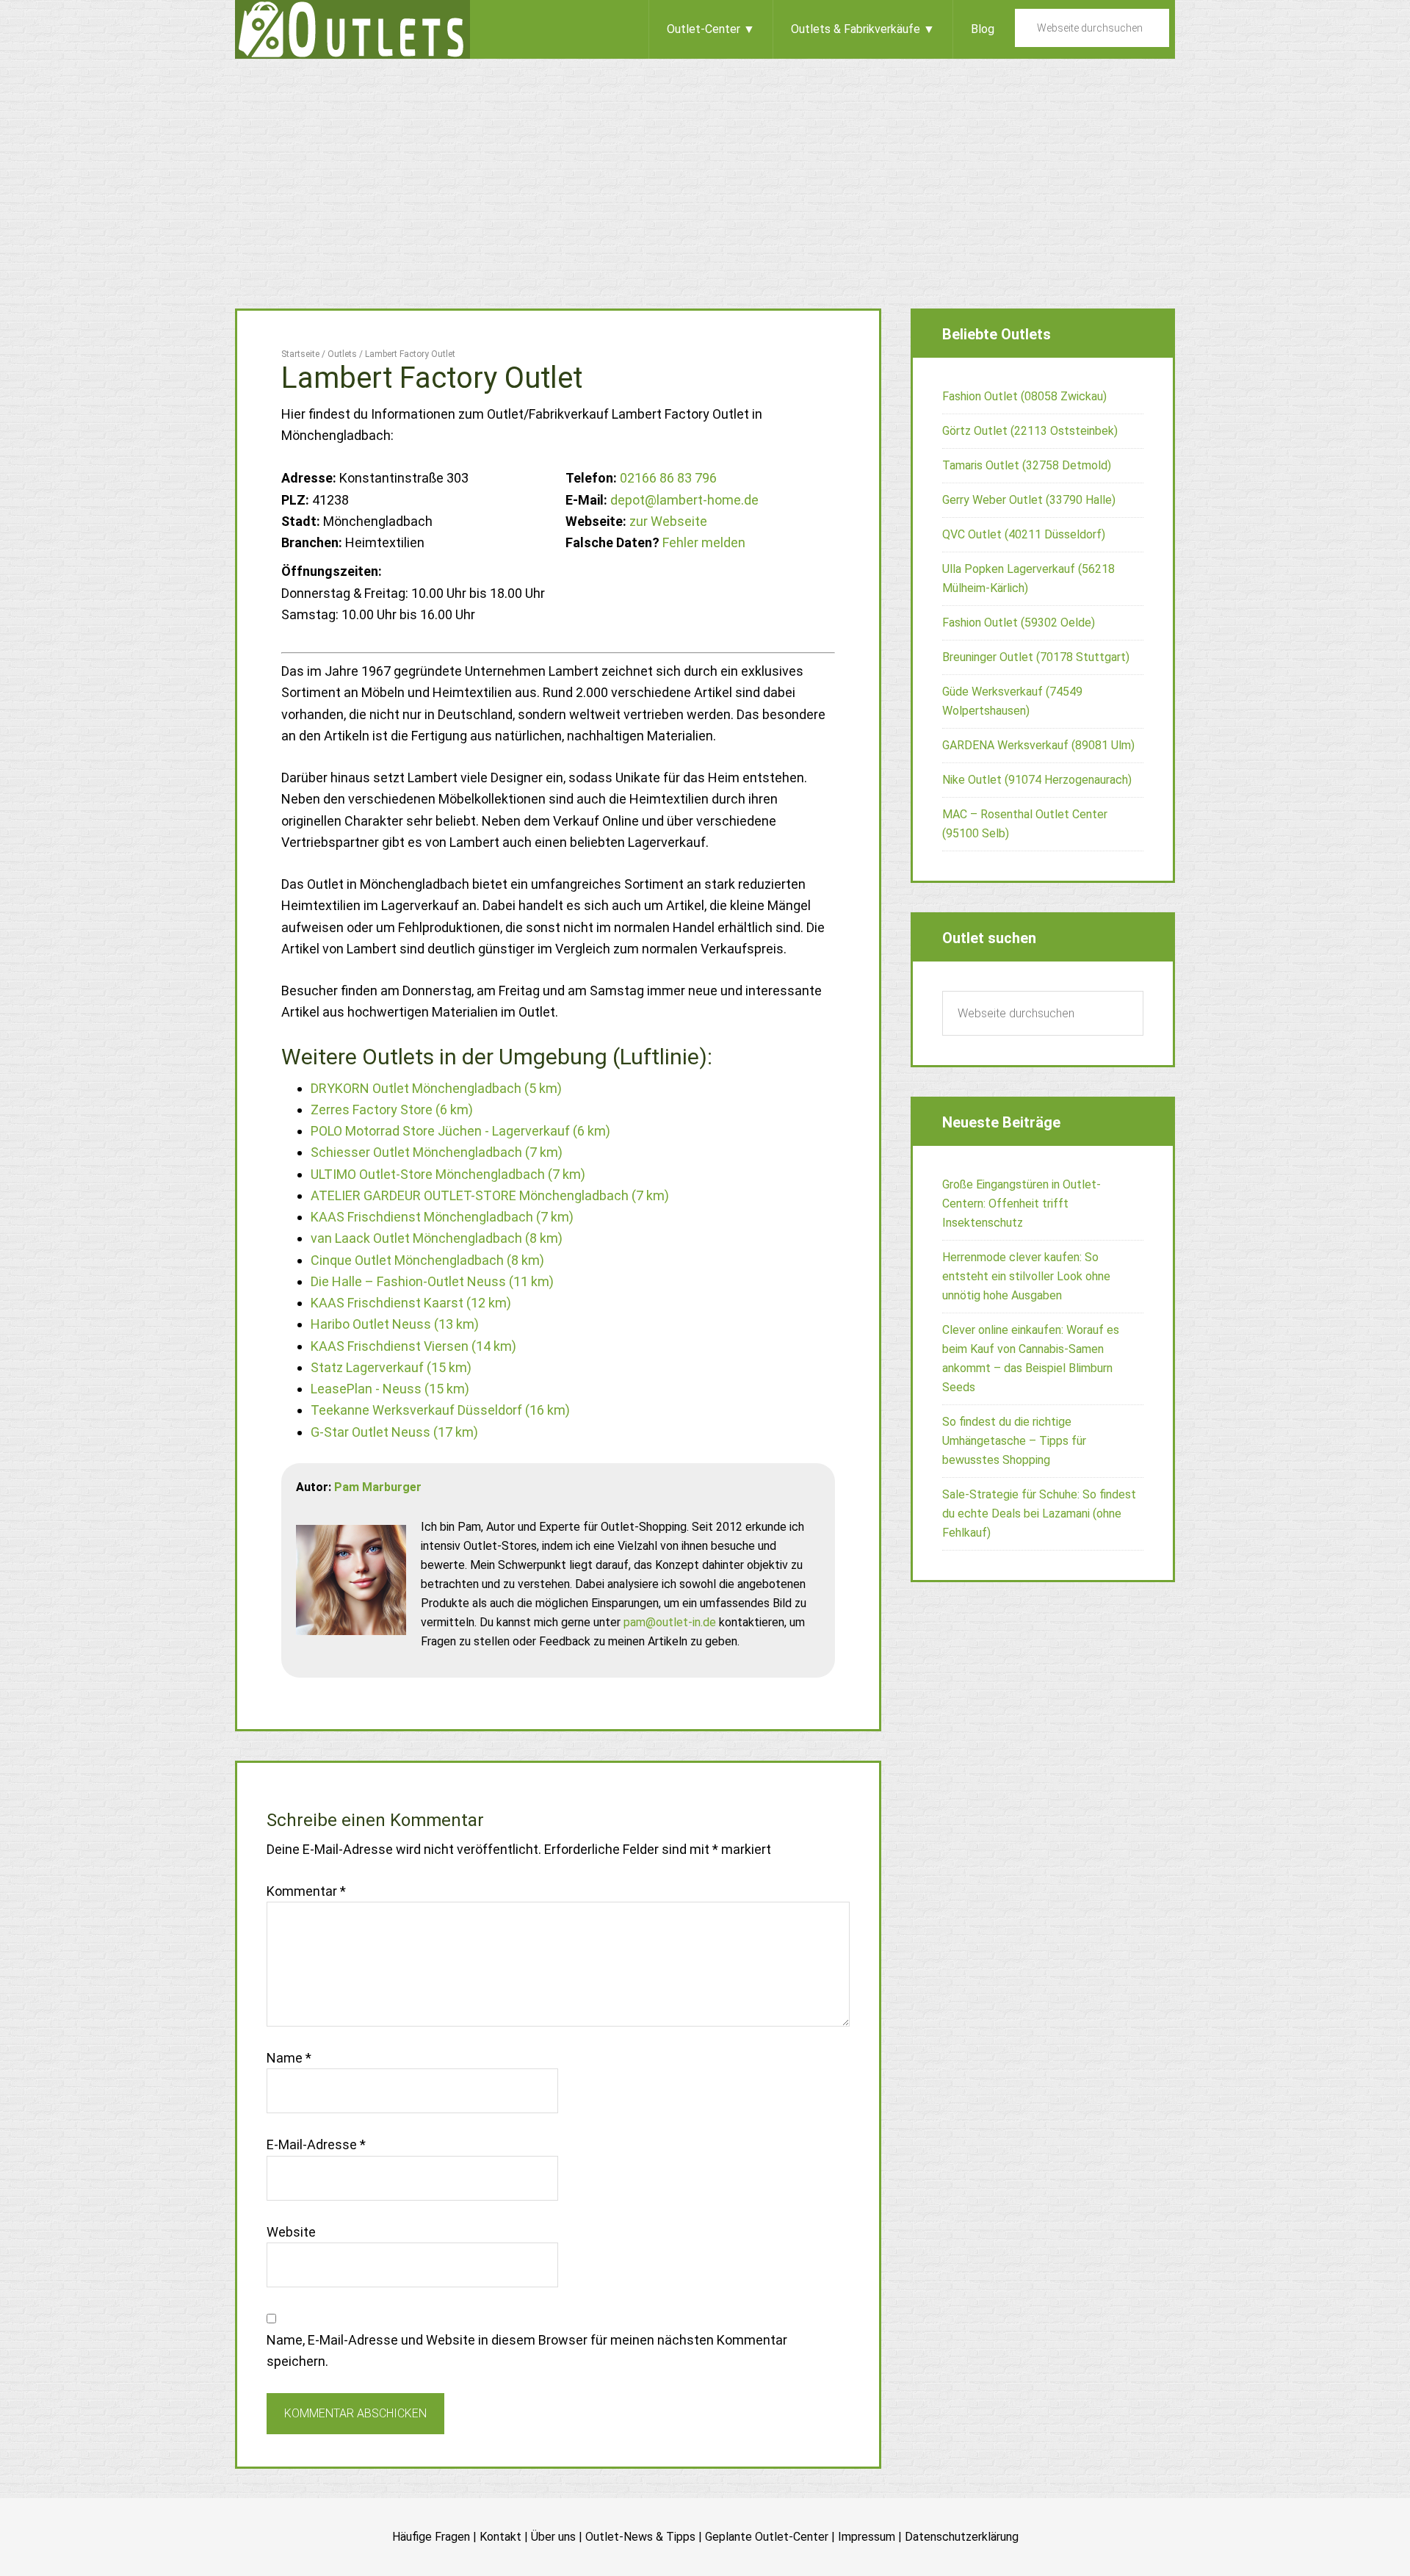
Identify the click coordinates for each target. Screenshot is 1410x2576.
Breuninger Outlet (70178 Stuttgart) (1036, 657)
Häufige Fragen (431, 2537)
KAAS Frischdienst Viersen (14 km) (413, 1346)
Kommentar (306, 1891)
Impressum (867, 2537)
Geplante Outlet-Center (767, 2537)
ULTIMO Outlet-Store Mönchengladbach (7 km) (448, 1174)
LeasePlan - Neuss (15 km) (390, 1389)
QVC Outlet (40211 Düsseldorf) (1024, 534)
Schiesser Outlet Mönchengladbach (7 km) (437, 1152)
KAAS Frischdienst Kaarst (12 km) (411, 1303)
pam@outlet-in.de (670, 1622)
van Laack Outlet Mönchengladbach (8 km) (437, 1238)
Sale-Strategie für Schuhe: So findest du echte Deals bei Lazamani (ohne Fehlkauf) (1039, 1514)
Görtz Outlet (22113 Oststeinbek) (1030, 431)
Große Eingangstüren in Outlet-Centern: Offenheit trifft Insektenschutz (1022, 1204)
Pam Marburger (378, 1487)
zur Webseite (668, 521)
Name (289, 2058)
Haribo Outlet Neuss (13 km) (395, 1324)
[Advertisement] (705, 169)
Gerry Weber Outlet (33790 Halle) (1029, 500)
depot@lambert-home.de (684, 500)
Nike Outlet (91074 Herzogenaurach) (1037, 780)
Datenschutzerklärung (962, 2537)
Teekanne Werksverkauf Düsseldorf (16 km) (440, 1410)
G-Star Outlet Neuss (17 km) (394, 1432)
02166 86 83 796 (668, 478)
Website (291, 2232)
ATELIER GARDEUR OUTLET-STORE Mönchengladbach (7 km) (490, 1195)
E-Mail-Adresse (316, 2144)
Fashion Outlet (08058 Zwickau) (1024, 396)
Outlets (352, 29)
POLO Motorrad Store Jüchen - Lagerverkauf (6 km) (460, 1131)
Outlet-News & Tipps (640, 2537)
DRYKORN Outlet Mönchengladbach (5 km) (436, 1088)
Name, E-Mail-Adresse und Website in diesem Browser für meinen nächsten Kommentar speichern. (527, 2350)
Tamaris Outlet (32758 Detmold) (1027, 465)
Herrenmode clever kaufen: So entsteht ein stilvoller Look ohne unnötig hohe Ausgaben (1026, 1276)
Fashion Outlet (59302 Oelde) (1019, 623)
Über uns (553, 2537)
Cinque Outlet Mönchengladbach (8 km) (427, 1260)
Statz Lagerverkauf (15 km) (391, 1367)
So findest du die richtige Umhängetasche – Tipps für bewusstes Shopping (1014, 1441)
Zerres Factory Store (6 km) (392, 1110)
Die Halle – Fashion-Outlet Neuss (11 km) (432, 1281)
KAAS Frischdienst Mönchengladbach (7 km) (442, 1217)
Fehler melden (704, 542)
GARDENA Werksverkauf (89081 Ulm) (1038, 745)
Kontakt (500, 2537)
